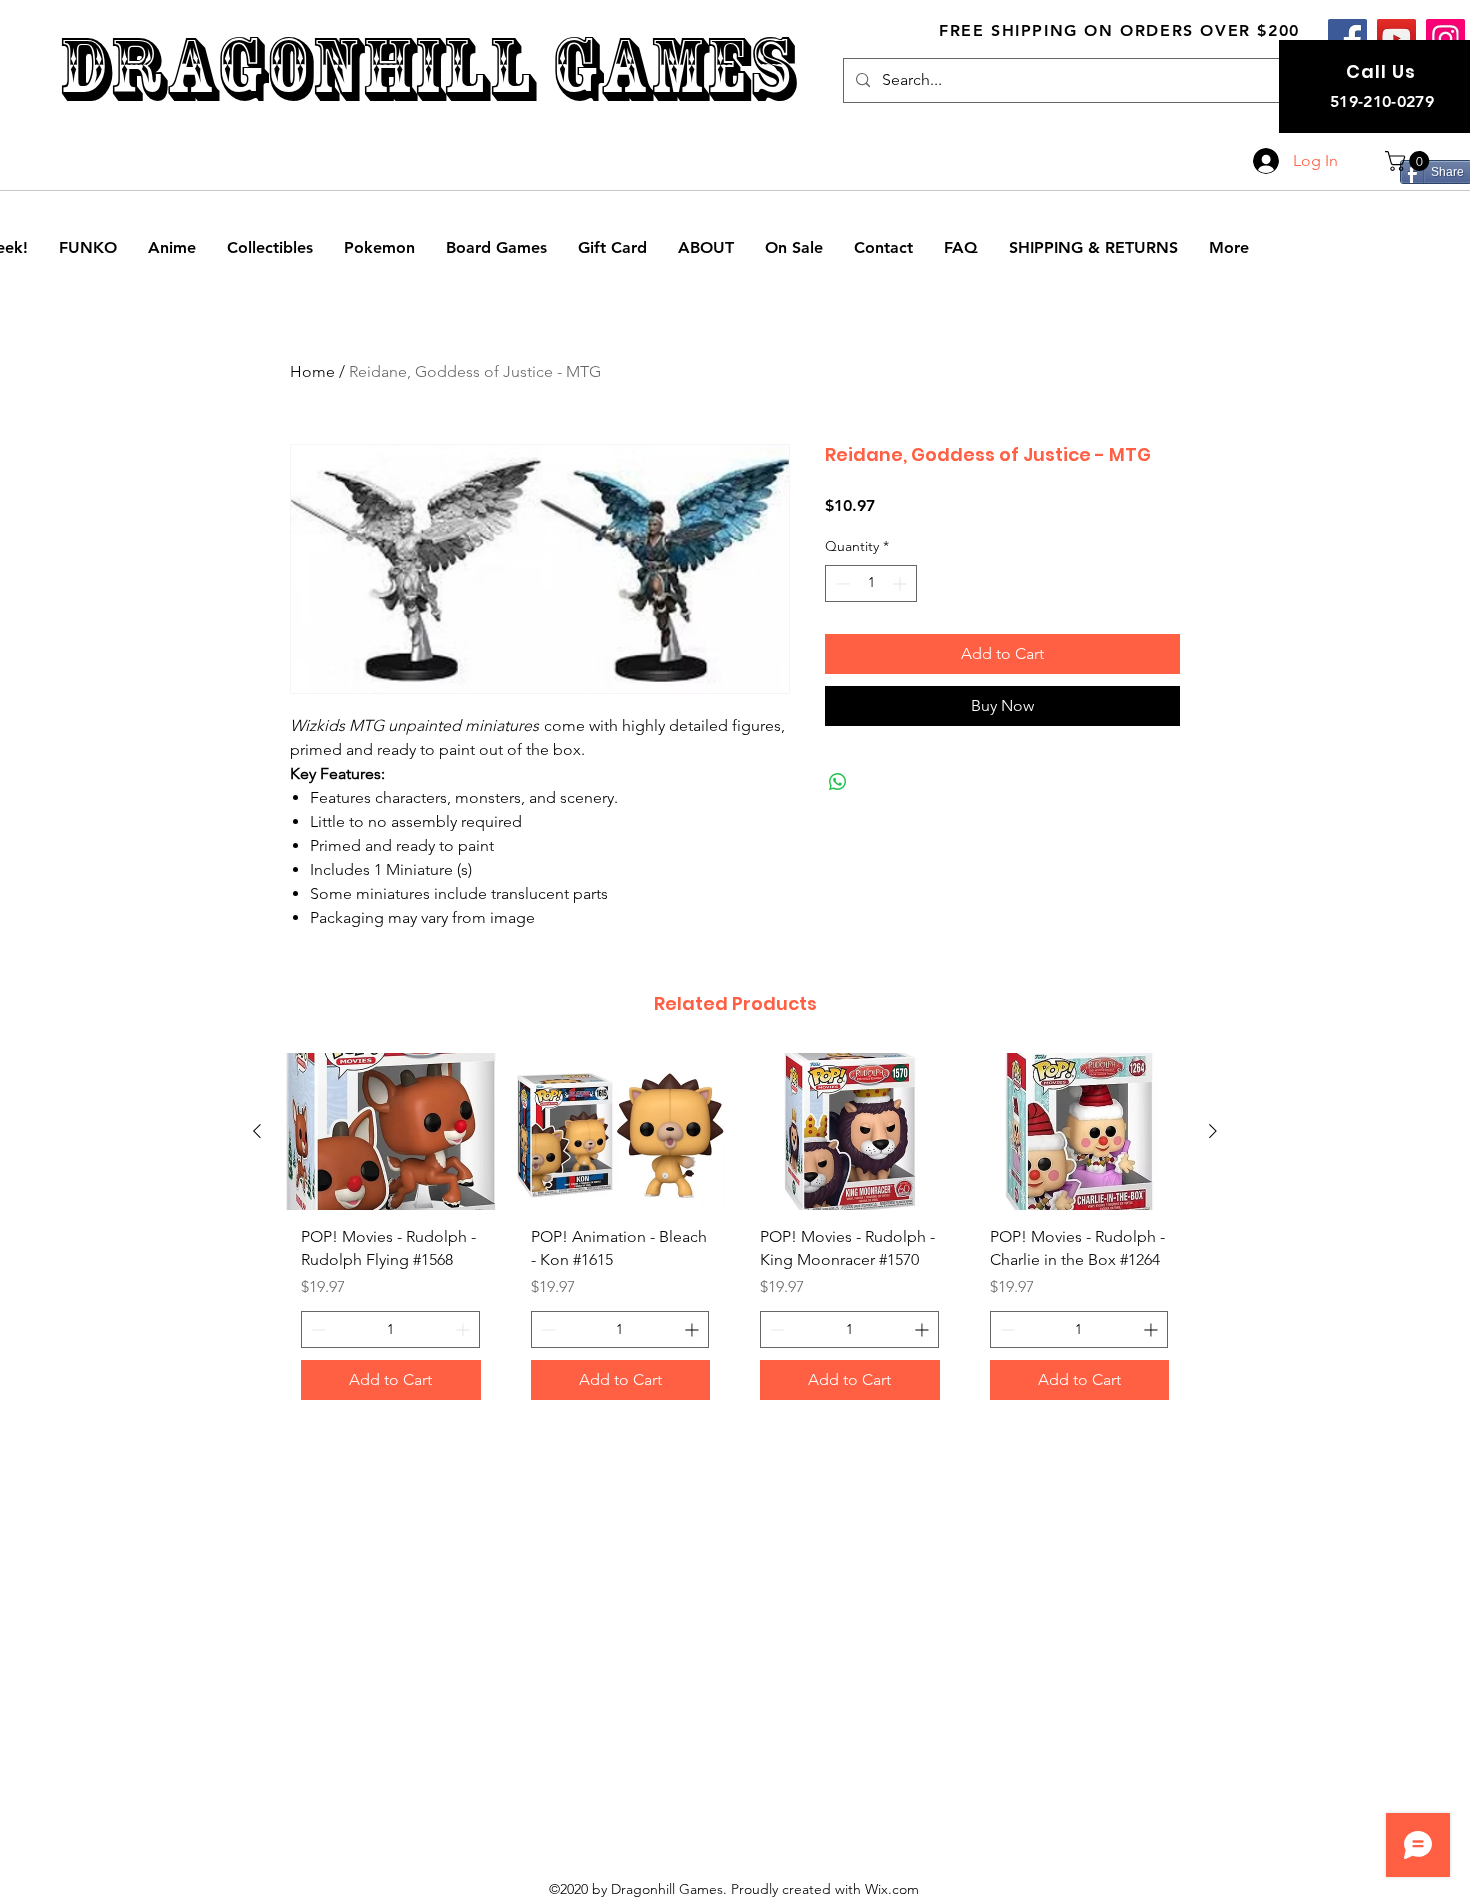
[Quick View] (391, 1131)
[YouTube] (1396, 38)
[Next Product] (1213, 1131)
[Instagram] (1445, 38)
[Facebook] (1347, 38)
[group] (735, 1234)
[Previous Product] (257, 1131)
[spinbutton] (871, 583)
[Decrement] (840, 583)
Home (312, 371)
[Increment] (901, 583)
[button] (1409, 161)
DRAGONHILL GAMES (426, 68)
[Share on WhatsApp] (838, 782)
